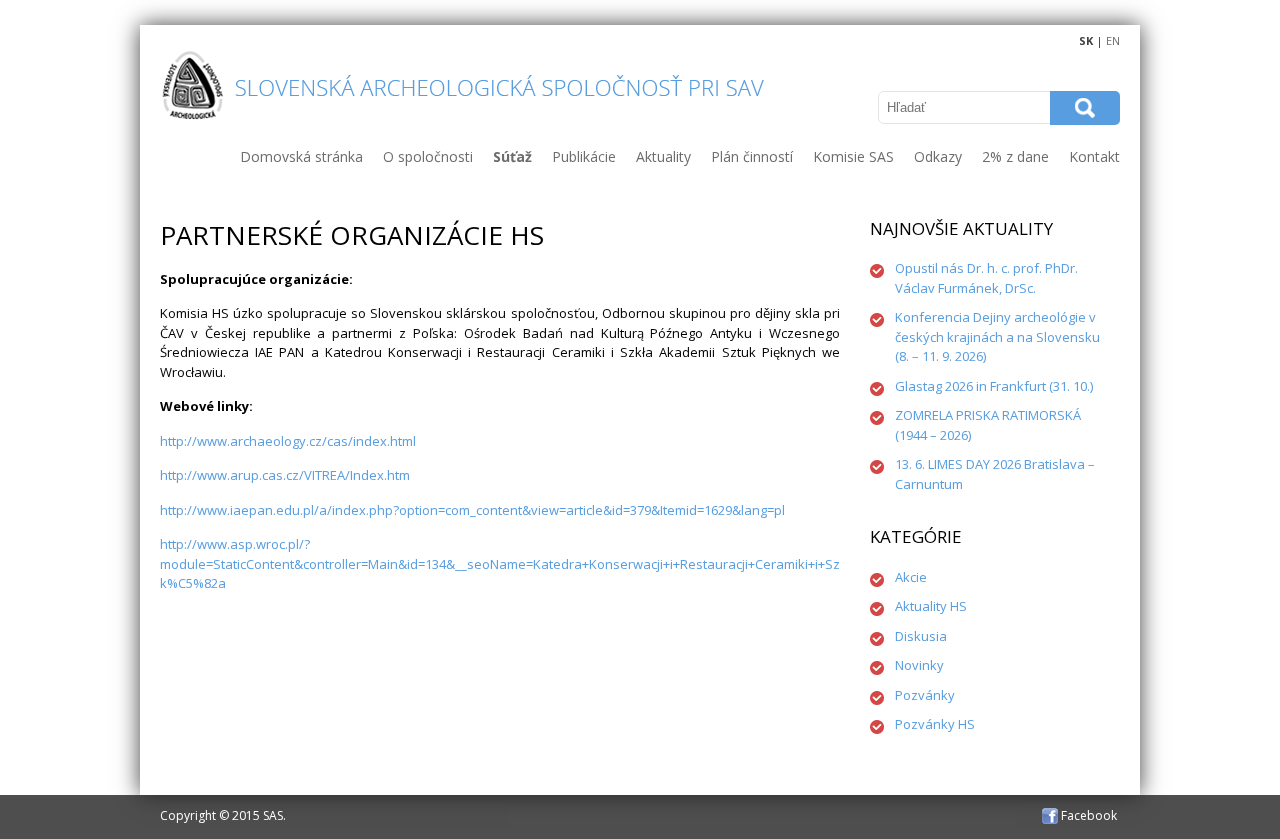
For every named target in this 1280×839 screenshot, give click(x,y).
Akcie (911, 577)
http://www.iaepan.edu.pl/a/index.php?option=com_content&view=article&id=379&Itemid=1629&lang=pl (472, 510)
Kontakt (1094, 156)
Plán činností (752, 156)
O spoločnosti (428, 156)
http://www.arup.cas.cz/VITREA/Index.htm (285, 475)
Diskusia (921, 636)
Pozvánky (925, 695)
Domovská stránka (301, 156)
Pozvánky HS (935, 724)
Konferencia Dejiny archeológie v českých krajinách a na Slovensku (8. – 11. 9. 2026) (997, 336)
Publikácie (584, 156)
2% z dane (1015, 156)
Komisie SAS (853, 156)
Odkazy (938, 156)
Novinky (919, 665)
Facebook (1087, 815)
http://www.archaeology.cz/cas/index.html (288, 441)
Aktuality (663, 156)
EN (1113, 40)
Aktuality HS (931, 606)
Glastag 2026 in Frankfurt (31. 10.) (994, 386)
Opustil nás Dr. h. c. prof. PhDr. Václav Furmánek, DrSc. (986, 278)
